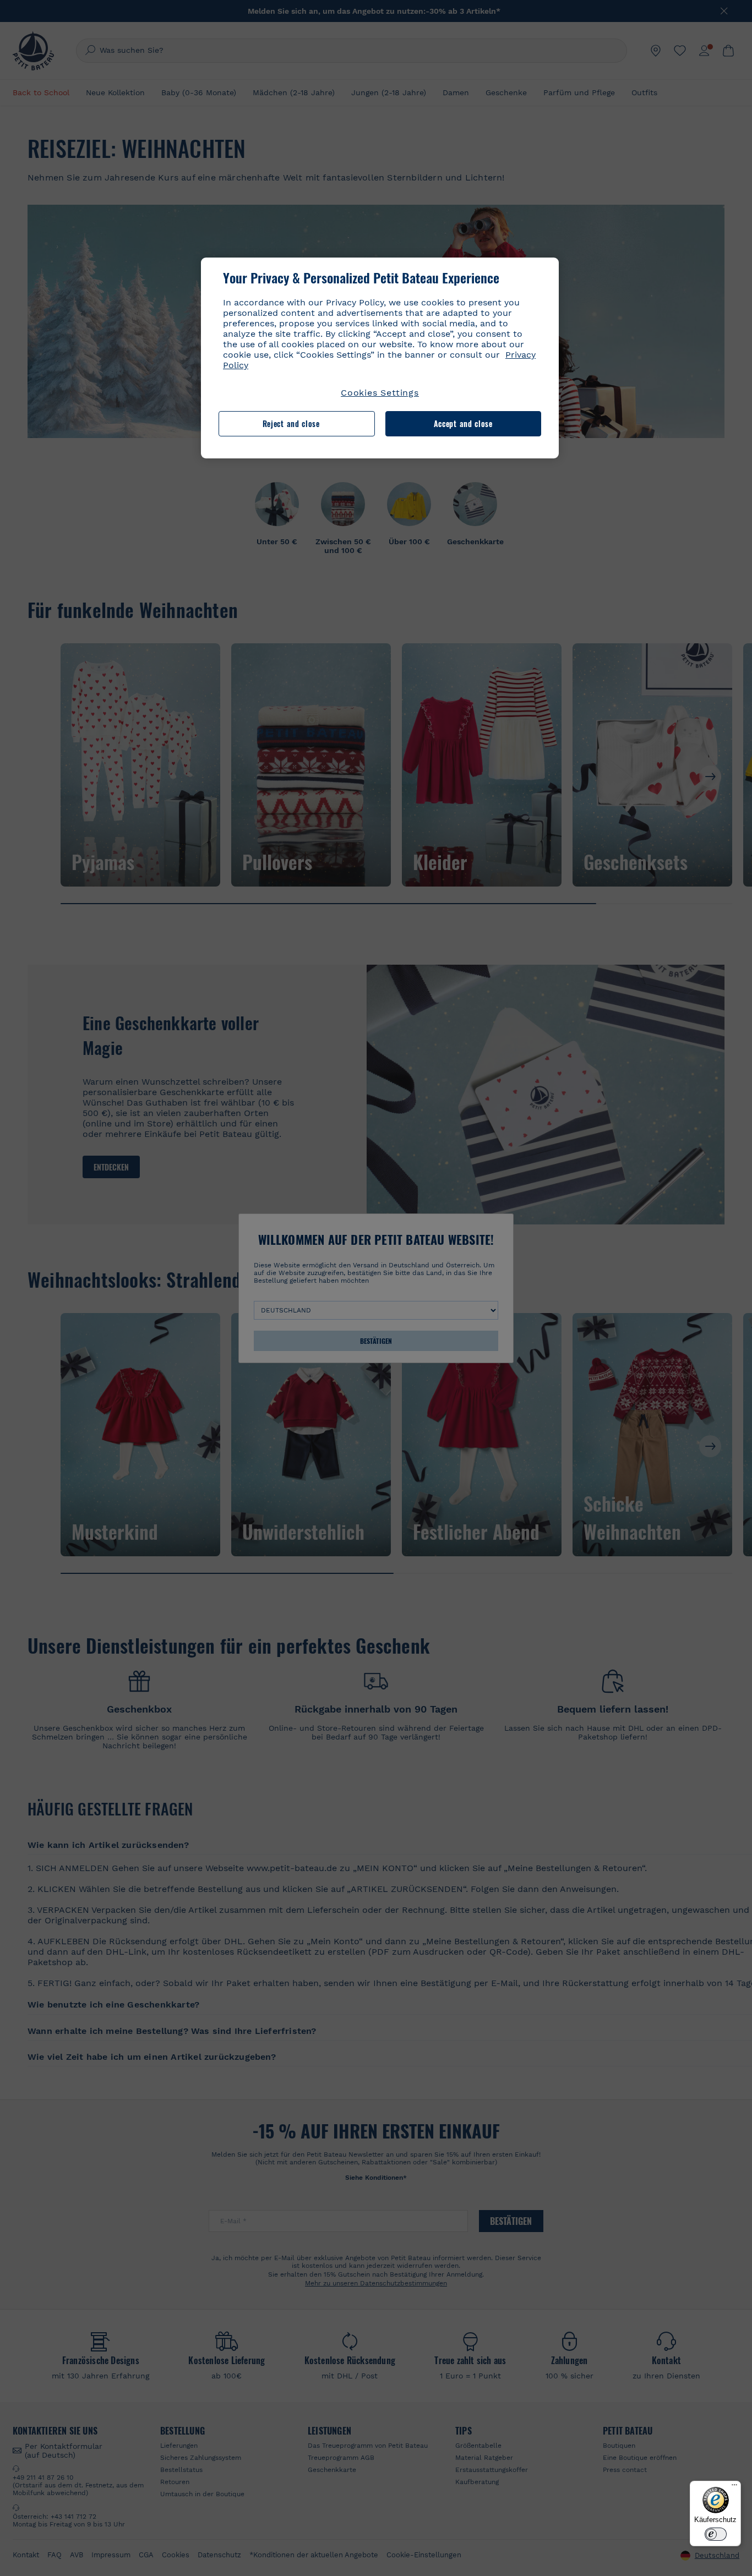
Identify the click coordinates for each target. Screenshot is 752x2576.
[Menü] (734, 2487)
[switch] (716, 2534)
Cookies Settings (380, 393)
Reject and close (291, 423)
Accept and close (463, 423)
